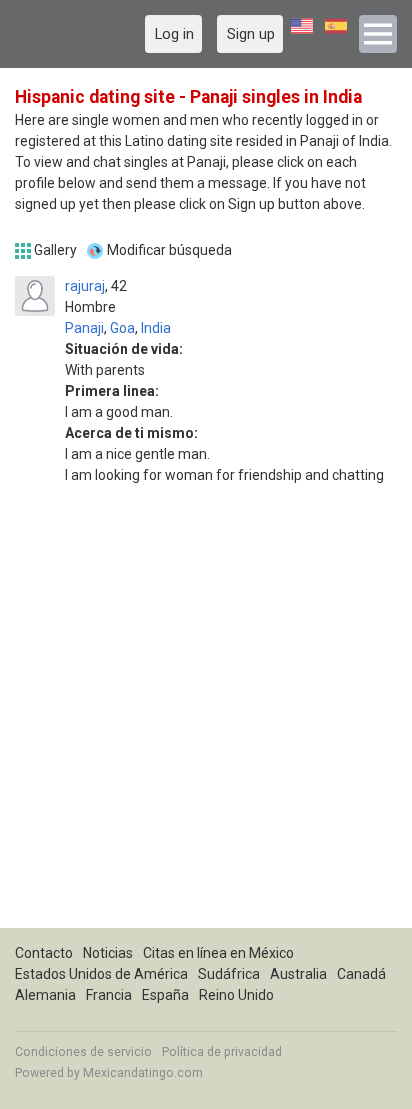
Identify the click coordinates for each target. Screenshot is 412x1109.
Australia (298, 974)
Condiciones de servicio (83, 1052)
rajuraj (85, 286)
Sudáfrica (229, 974)
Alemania (45, 995)
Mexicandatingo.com (143, 1073)
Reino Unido (236, 995)
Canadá (361, 974)
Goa (122, 328)
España (165, 995)
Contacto (44, 953)
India (156, 328)
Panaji (84, 328)
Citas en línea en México (218, 953)
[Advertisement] (206, 722)
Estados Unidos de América (101, 974)
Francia (109, 995)
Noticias (108, 953)
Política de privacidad (222, 1052)
